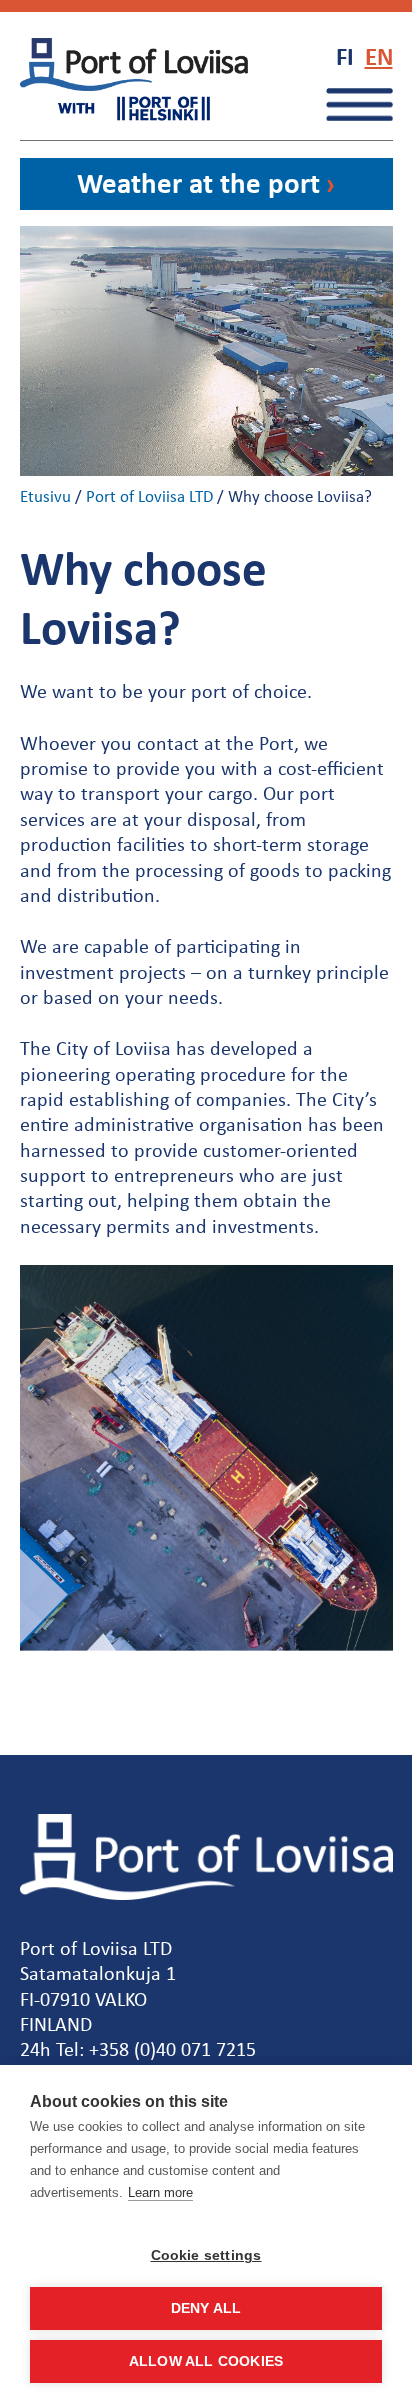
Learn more (160, 2192)
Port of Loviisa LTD (149, 496)
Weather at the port (198, 182)
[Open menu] (359, 104)
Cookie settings (206, 2255)
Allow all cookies (206, 2361)
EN (378, 56)
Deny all (206, 2308)
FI (345, 56)
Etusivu (45, 496)
